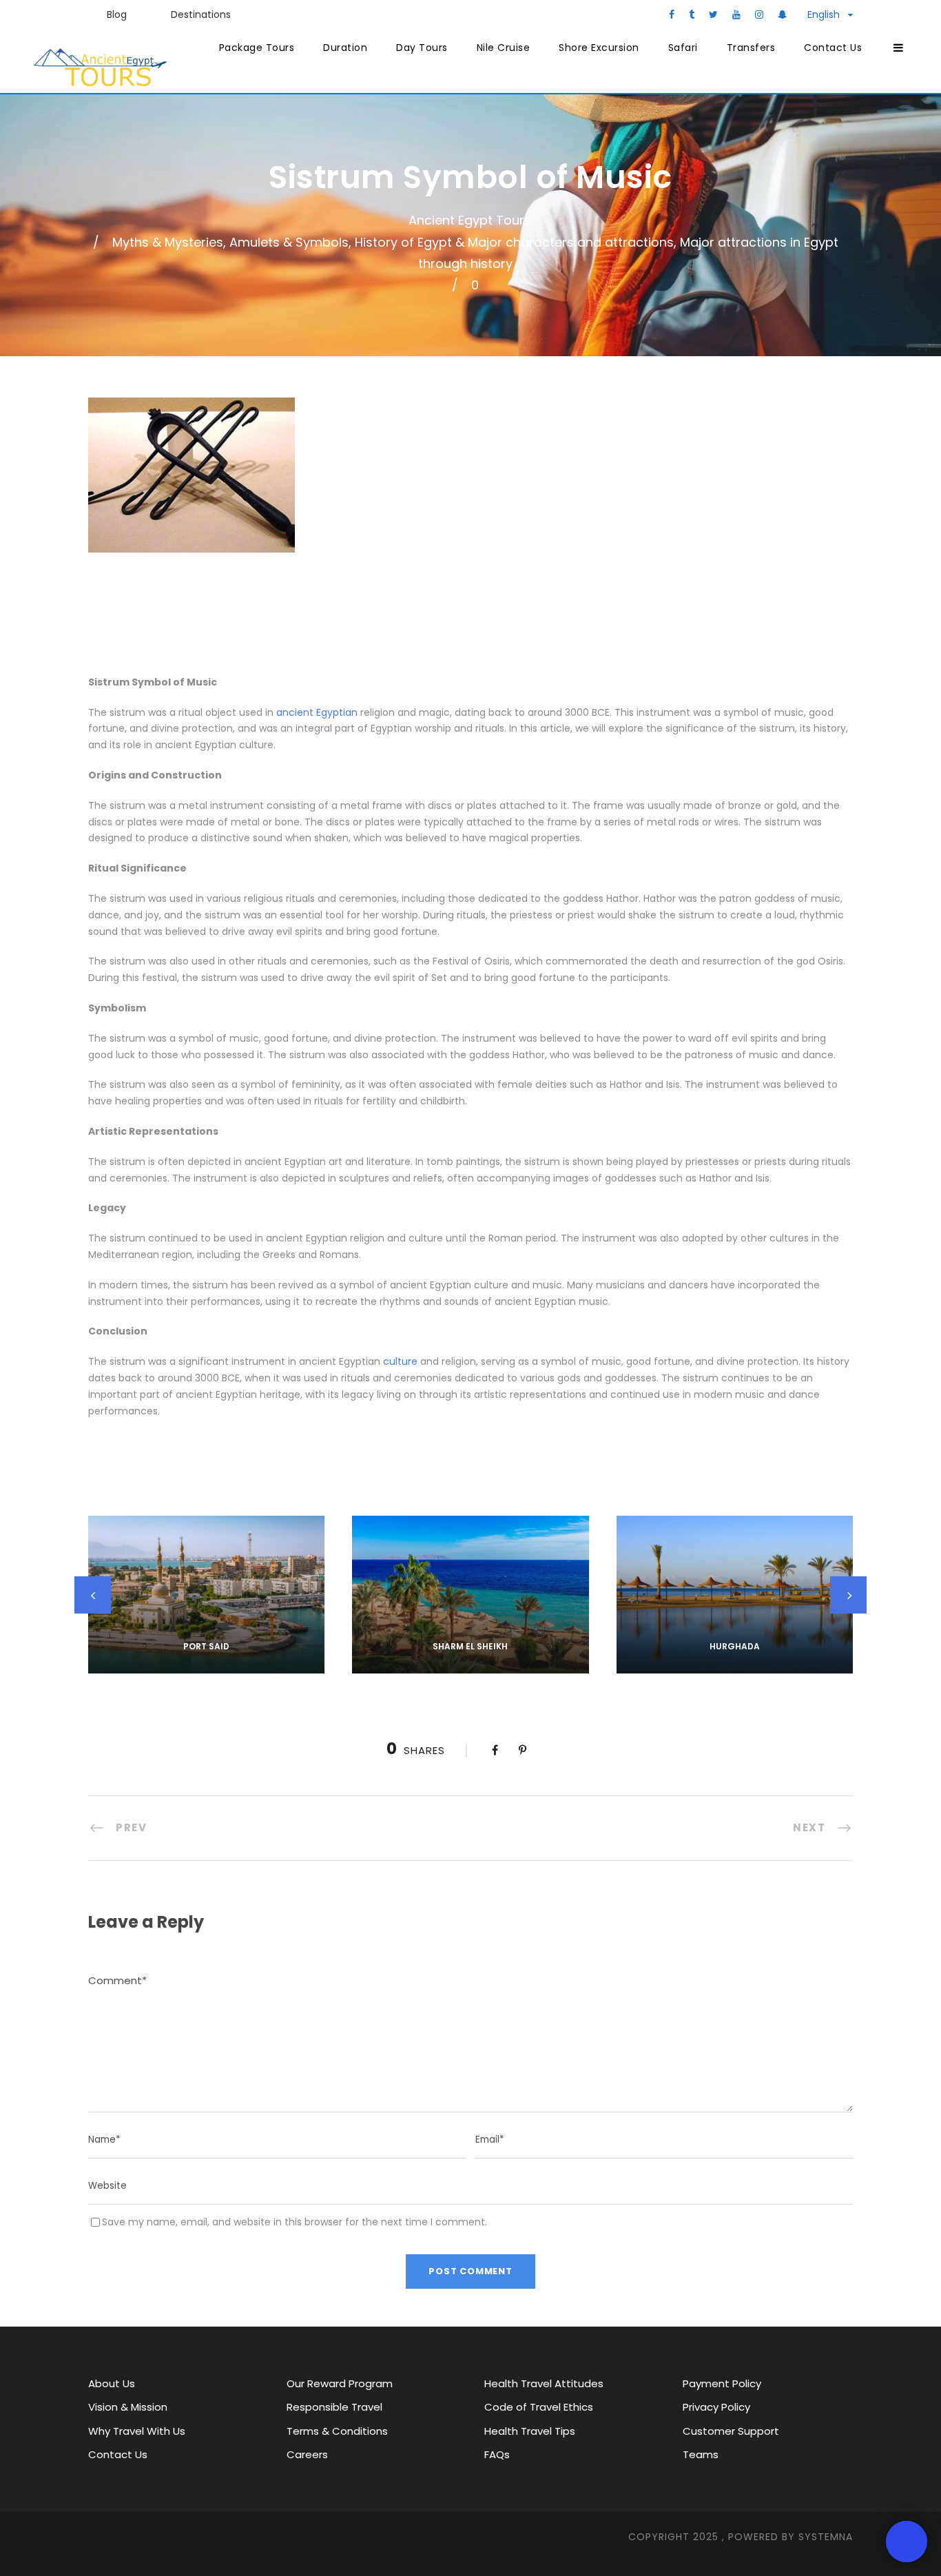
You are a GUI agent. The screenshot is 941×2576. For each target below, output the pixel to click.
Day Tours (422, 48)
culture (400, 1361)
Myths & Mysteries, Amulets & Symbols (230, 242)
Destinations (201, 14)
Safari (683, 48)
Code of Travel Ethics (539, 2407)
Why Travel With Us (137, 2431)
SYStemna (826, 2537)
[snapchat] (782, 14)
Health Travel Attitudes (544, 2383)
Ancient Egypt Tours (470, 220)
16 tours (206, 1665)
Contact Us (833, 48)
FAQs (497, 2454)
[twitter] (713, 14)
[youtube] (736, 14)
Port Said (206, 1646)
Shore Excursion (599, 48)
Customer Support (731, 2431)
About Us (112, 2383)
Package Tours (257, 48)
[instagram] (759, 14)
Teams (701, 2454)
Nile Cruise (504, 48)
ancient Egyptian (317, 712)
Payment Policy (722, 2383)
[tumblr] (692, 14)
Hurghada (735, 1646)
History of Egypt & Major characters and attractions (514, 242)
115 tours (734, 1665)
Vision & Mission (128, 2407)
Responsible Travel (334, 2407)
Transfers (751, 48)
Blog (117, 14)
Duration (345, 48)
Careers (307, 2454)
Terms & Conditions (337, 2431)
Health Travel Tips (530, 2431)
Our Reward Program (340, 2383)
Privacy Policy (716, 2407)
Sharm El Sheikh (470, 1646)
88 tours (470, 1665)
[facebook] (672, 14)
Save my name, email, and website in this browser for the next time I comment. (294, 2222)
